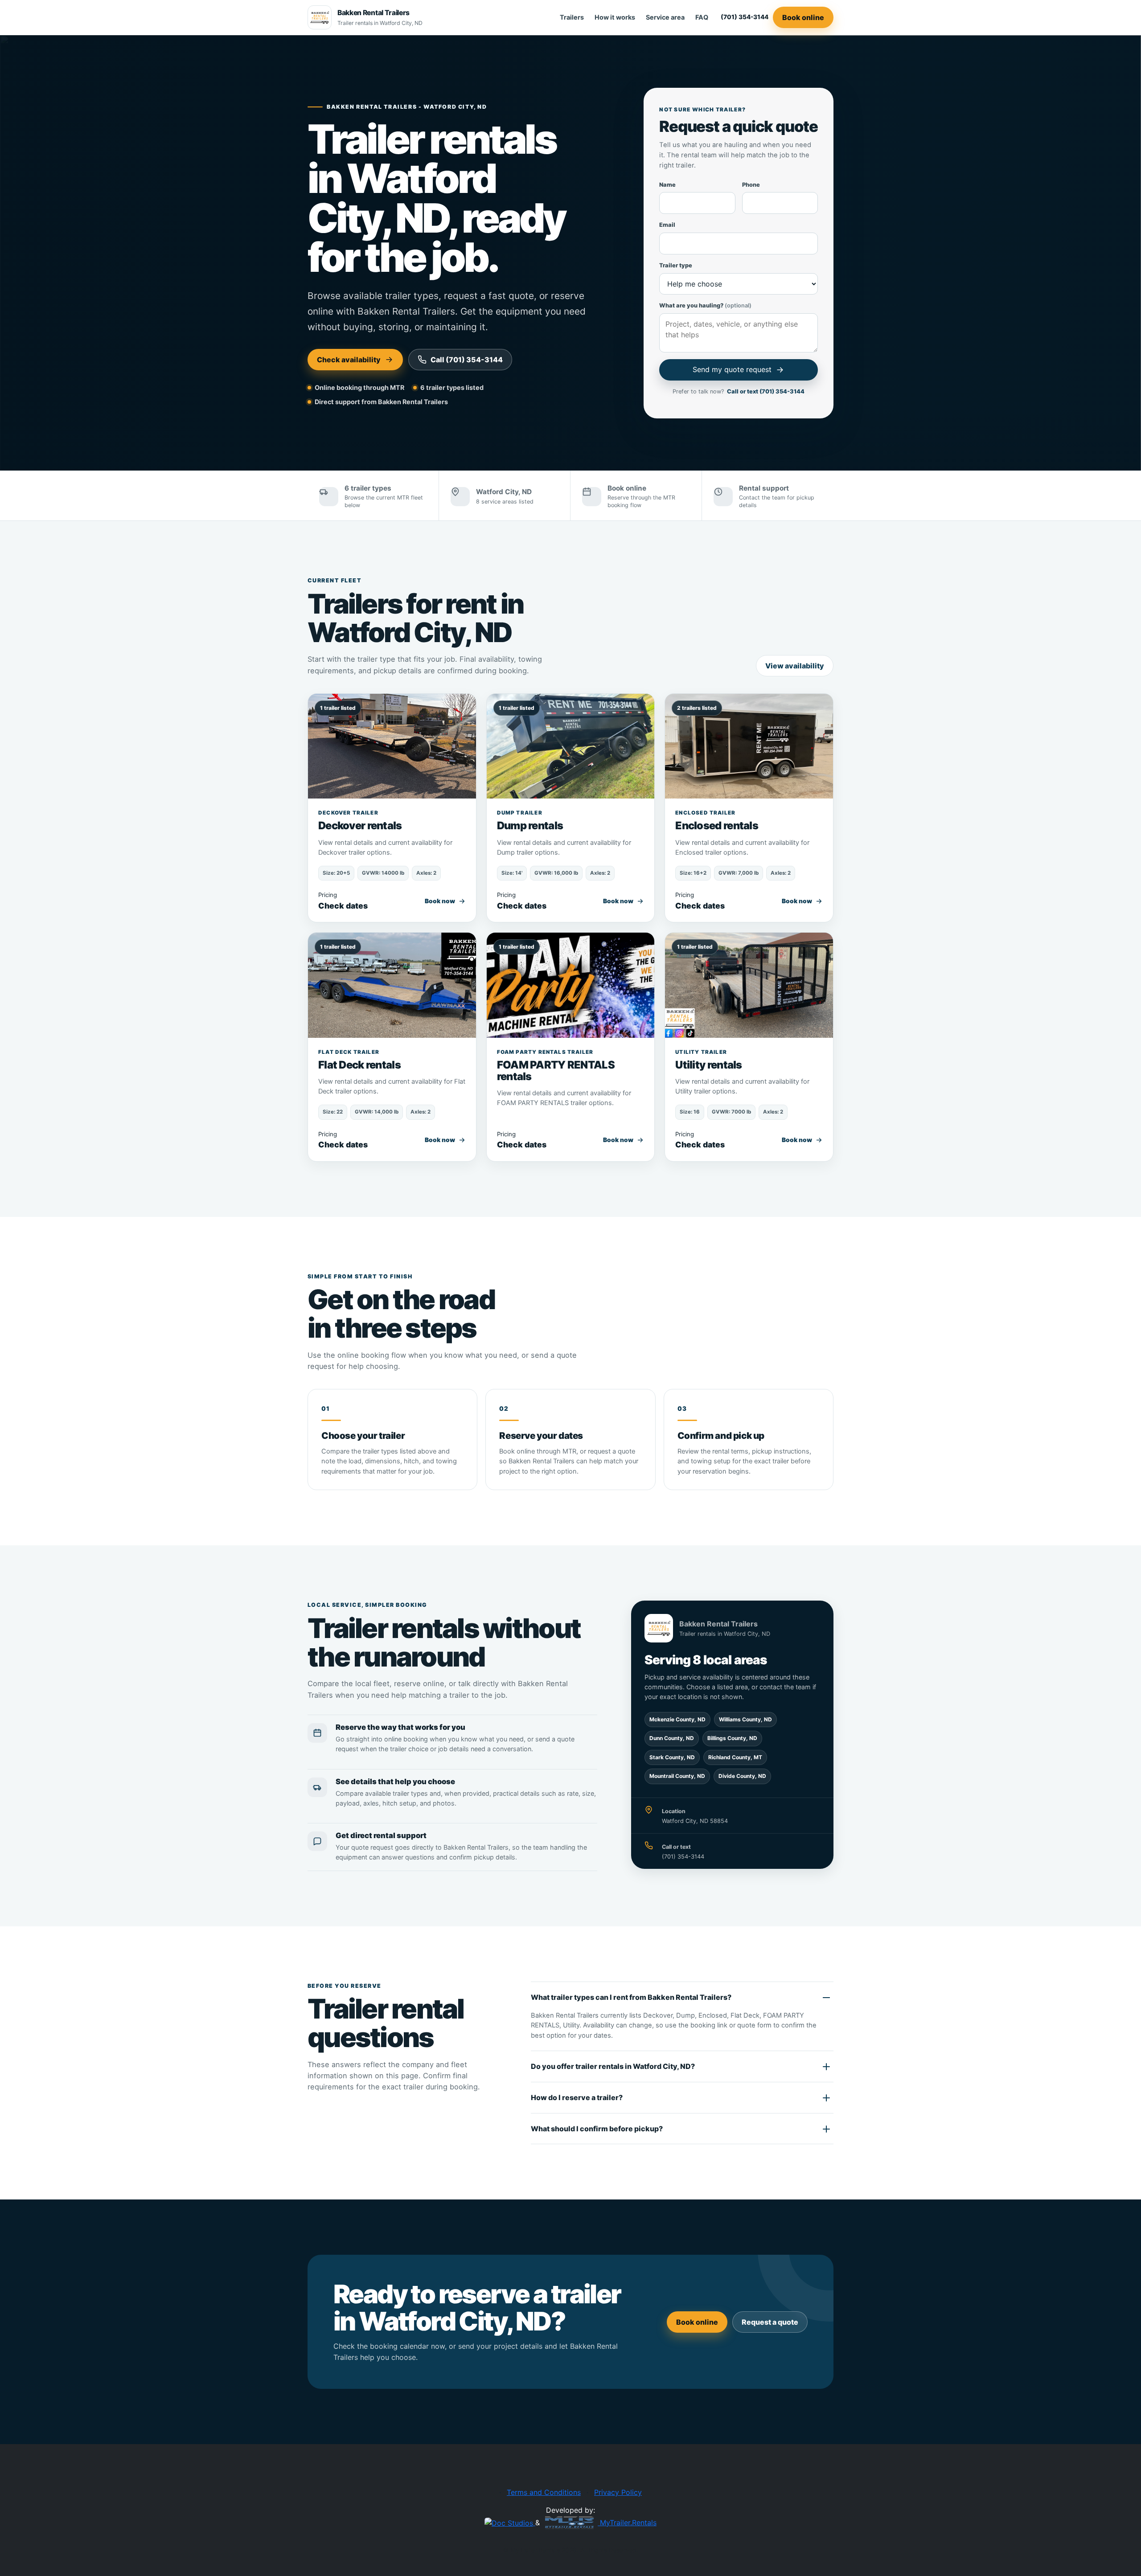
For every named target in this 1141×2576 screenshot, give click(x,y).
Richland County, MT (735, 1757)
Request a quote (770, 2322)
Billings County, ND (732, 1738)
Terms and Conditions (544, 2492)
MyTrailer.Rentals (627, 2523)
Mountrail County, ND (677, 1776)
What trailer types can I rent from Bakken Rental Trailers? (631, 1997)
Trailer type (676, 265)
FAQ (702, 17)
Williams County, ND (745, 1719)
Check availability (349, 360)
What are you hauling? (705, 305)
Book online (803, 17)
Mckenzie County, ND (677, 1719)
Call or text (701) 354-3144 (766, 391)
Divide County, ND (742, 1776)
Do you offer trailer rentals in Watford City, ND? (613, 2066)
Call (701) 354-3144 (467, 360)
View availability (795, 666)
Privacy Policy (618, 2492)
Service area (665, 17)
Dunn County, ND (672, 1738)
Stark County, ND (672, 1757)
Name (667, 185)
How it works (615, 17)
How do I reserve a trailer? (577, 2097)
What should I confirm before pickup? (597, 2129)
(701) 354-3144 (745, 17)
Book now (440, 901)
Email (667, 225)
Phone (751, 185)
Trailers (572, 17)
